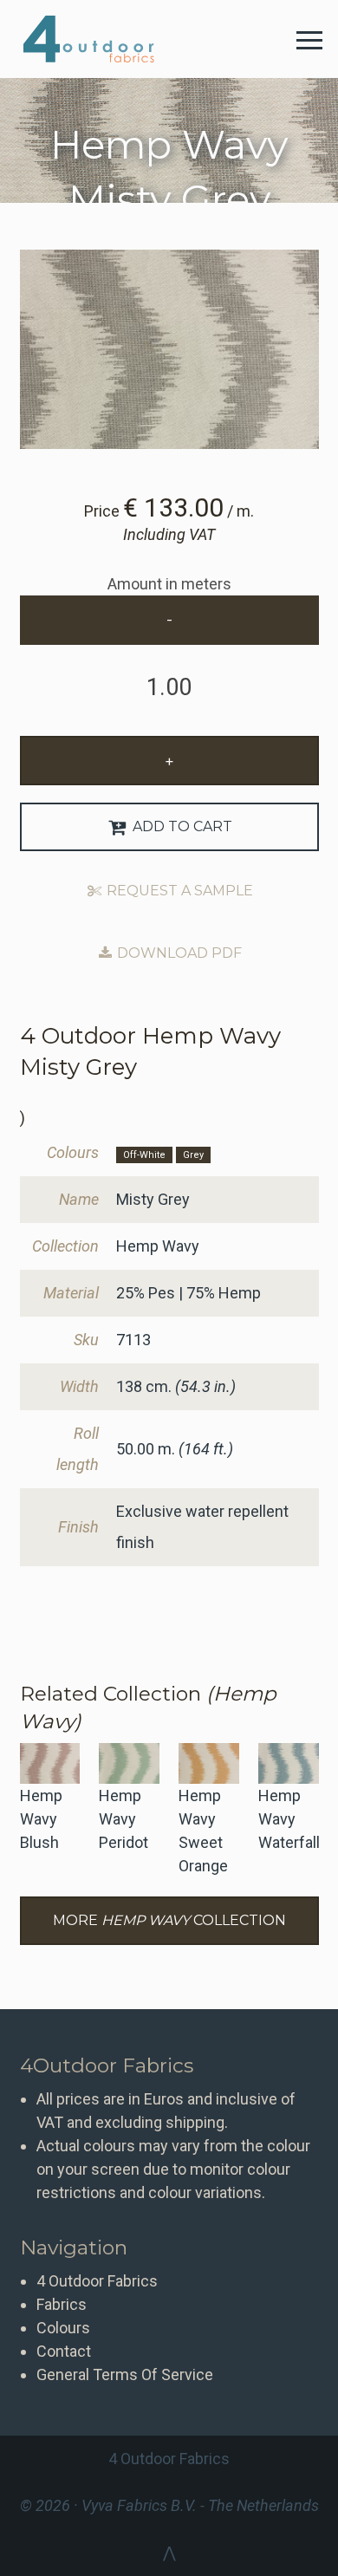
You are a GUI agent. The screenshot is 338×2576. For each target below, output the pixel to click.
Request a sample (178, 891)
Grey (193, 1155)
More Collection (169, 1920)
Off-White (144, 1155)
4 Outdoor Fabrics (102, 39)
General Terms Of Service (125, 2374)
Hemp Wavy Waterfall (289, 1819)
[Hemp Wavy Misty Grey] (169, 349)
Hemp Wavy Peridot (123, 1819)
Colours (63, 2328)
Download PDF (178, 953)
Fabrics (62, 2304)
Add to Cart (181, 826)
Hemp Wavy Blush (41, 1819)
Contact (64, 2351)
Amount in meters (169, 584)
